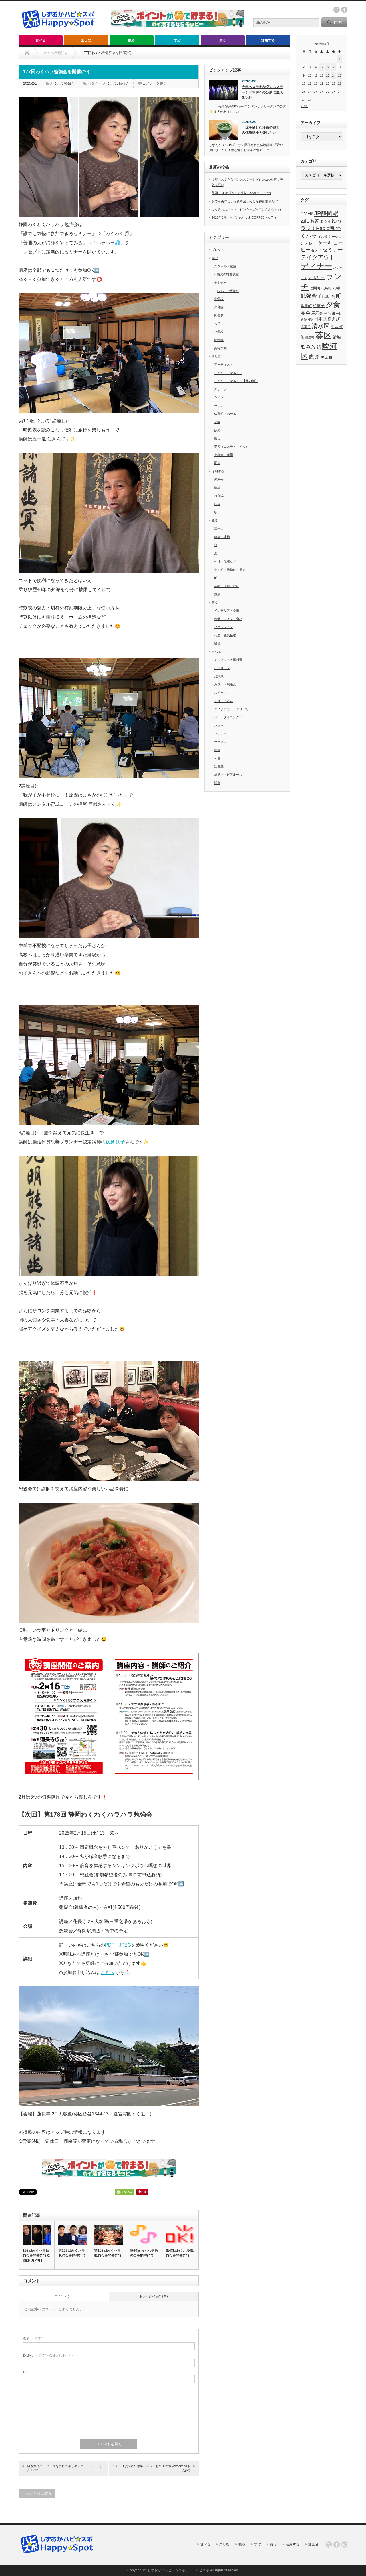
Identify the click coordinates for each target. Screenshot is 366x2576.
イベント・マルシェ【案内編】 (236, 381)
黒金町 (327, 357)
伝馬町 (327, 288)
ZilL (305, 221)
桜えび (334, 319)
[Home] (27, 53)
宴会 (305, 313)
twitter (337, 10)
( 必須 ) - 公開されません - (48, 2355)
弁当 (327, 313)
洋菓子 (306, 327)
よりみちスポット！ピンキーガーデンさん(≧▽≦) (246, 209)
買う (223, 40)
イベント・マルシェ (228, 373)
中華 (217, 750)
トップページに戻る (37, 2493)
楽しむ (86, 40)
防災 (217, 504)
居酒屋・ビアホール (228, 775)
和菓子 (319, 306)
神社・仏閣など (225, 561)
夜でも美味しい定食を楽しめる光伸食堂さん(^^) (246, 201)
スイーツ (220, 693)
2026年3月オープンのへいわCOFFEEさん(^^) (244, 217)
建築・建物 (222, 537)
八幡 (336, 288)
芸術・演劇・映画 (227, 586)
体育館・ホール (225, 414)
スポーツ (220, 389)
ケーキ (325, 243)
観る (132, 40)
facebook (344, 10)
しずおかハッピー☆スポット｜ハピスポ (178, 2570)
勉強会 (124, 83)
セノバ (316, 250)
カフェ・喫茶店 (225, 684)
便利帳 (219, 479)
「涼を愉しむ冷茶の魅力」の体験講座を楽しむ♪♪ (262, 130)
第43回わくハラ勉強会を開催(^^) (180, 2253)
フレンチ (220, 734)
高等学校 (220, 348)
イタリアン (222, 668)
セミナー (95, 83)
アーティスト (224, 365)
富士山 (219, 529)
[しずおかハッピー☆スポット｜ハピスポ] (59, 31)
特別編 (219, 496)
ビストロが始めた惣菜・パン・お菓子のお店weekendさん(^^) (151, 2468)
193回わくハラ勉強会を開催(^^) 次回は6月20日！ (36, 2255)
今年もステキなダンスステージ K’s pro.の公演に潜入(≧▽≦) (262, 92)
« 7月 (304, 106)
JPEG (125, 1945)
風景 (217, 594)
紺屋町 (310, 337)
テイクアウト (318, 257)
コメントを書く (154, 83)
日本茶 (320, 319)
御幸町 (337, 313)
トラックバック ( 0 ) (154, 2296)
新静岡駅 (307, 319)
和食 (217, 758)
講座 (337, 337)
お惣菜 (219, 676)
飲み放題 (311, 347)
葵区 (323, 335)
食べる (41, 40)
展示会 (317, 313)
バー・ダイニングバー (230, 717)
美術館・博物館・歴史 (230, 570)
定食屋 (219, 766)
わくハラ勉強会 (62, 83)
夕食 (333, 305)
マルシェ (316, 278)
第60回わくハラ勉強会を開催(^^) (144, 2253)
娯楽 (217, 430)
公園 (217, 422)
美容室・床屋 (224, 455)
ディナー (316, 266)
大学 (217, 323)
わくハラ (110, 83)
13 (328, 75)
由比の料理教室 (228, 274)
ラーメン (220, 742)
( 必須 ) (33, 2339)
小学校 (219, 332)
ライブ (219, 397)
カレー (311, 243)
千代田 (324, 296)
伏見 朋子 (115, 1142)
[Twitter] (329, 2545)
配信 (217, 463)
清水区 (321, 326)
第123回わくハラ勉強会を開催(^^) (72, 2253)
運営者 (313, 2544)
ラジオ (219, 406)
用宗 (335, 327)
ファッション (224, 627)
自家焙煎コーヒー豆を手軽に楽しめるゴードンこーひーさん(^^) (66, 2468)
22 (340, 83)
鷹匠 (314, 357)
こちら (108, 1972)
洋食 (217, 783)
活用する (268, 40)
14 (334, 75)
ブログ (216, 250)
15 (340, 75)
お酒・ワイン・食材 (228, 619)
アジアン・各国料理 (228, 660)
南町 (336, 296)
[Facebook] (337, 2545)
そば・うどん (224, 701)
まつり (325, 221)
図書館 (219, 315)
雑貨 (217, 643)
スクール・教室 (225, 266)
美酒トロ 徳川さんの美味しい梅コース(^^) (241, 193)
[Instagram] (344, 2545)
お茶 (315, 221)
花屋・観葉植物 (225, 635)
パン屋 (219, 725)
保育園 (219, 307)
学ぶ (177, 40)
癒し (217, 438)
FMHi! (307, 214)
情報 (217, 488)
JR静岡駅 (326, 213)
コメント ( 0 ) (64, 2296)
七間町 (315, 288)
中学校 (219, 299)
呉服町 (306, 306)
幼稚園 (219, 340)
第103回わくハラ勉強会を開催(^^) (108, 2253)
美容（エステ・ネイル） (231, 447)
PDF (110, 1945)
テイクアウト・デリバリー (233, 709)
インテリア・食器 (227, 611)
